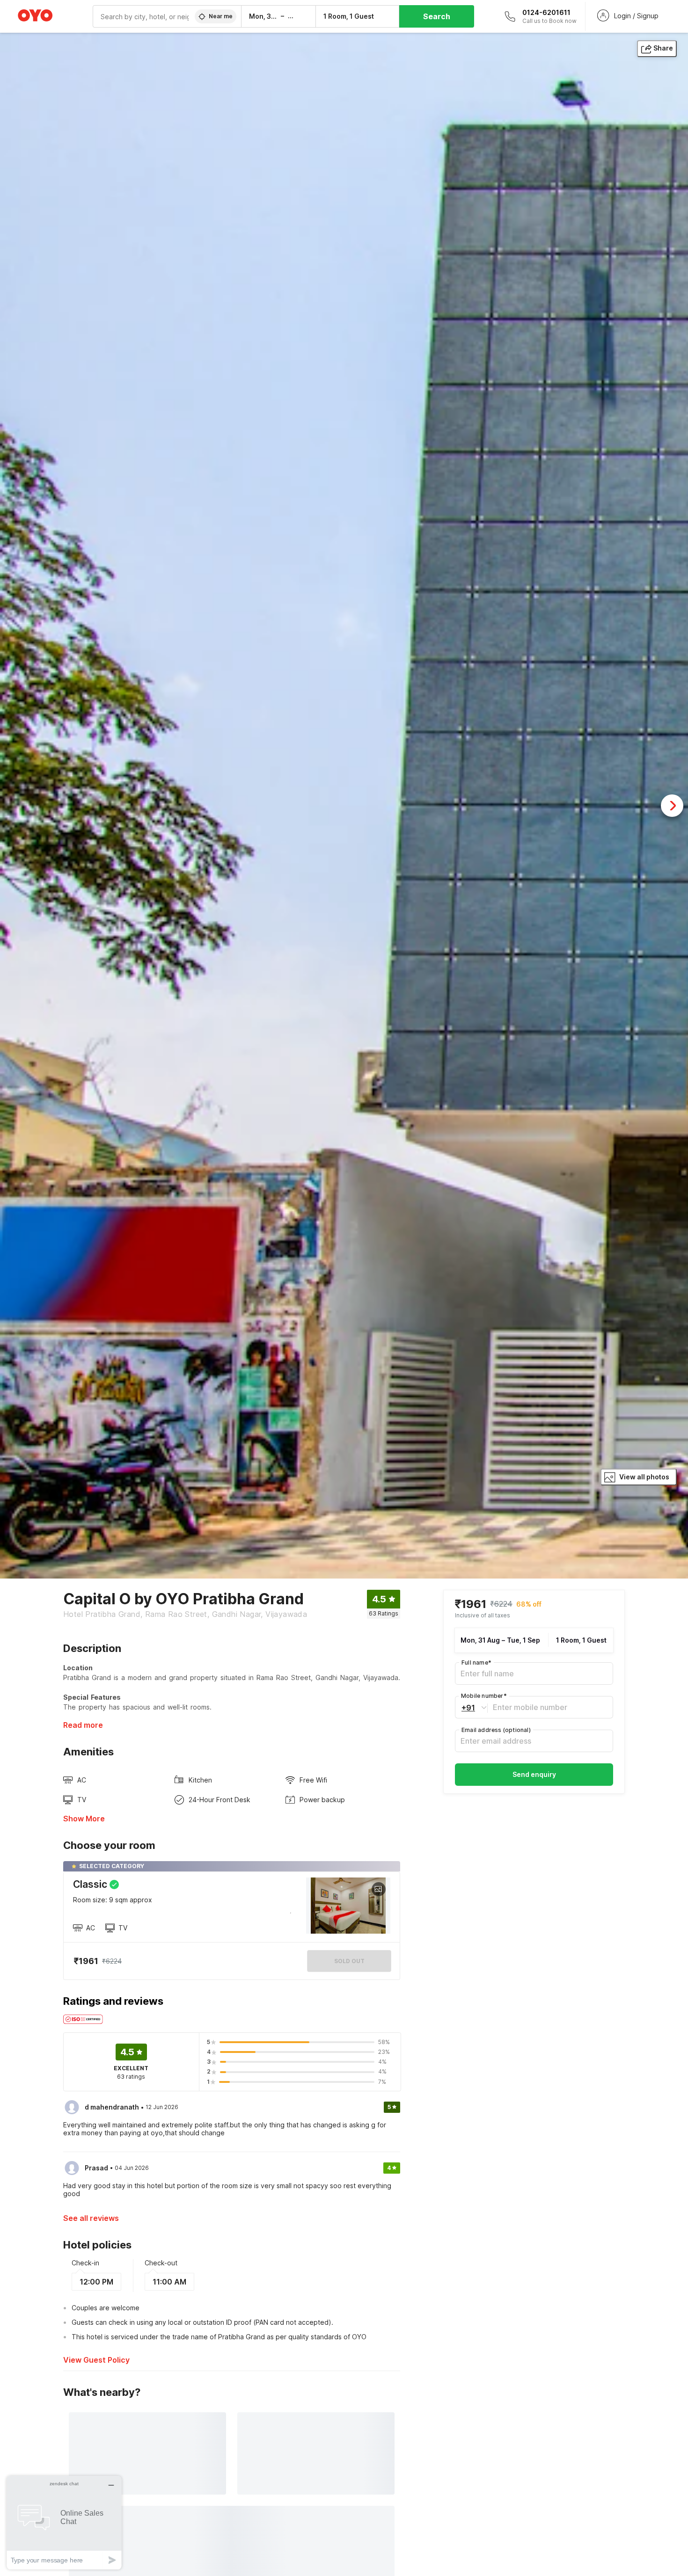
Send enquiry (534, 1774)
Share (663, 48)
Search (437, 16)
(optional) (496, 1730)
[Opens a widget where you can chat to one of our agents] (64, 2522)
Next (672, 806)
